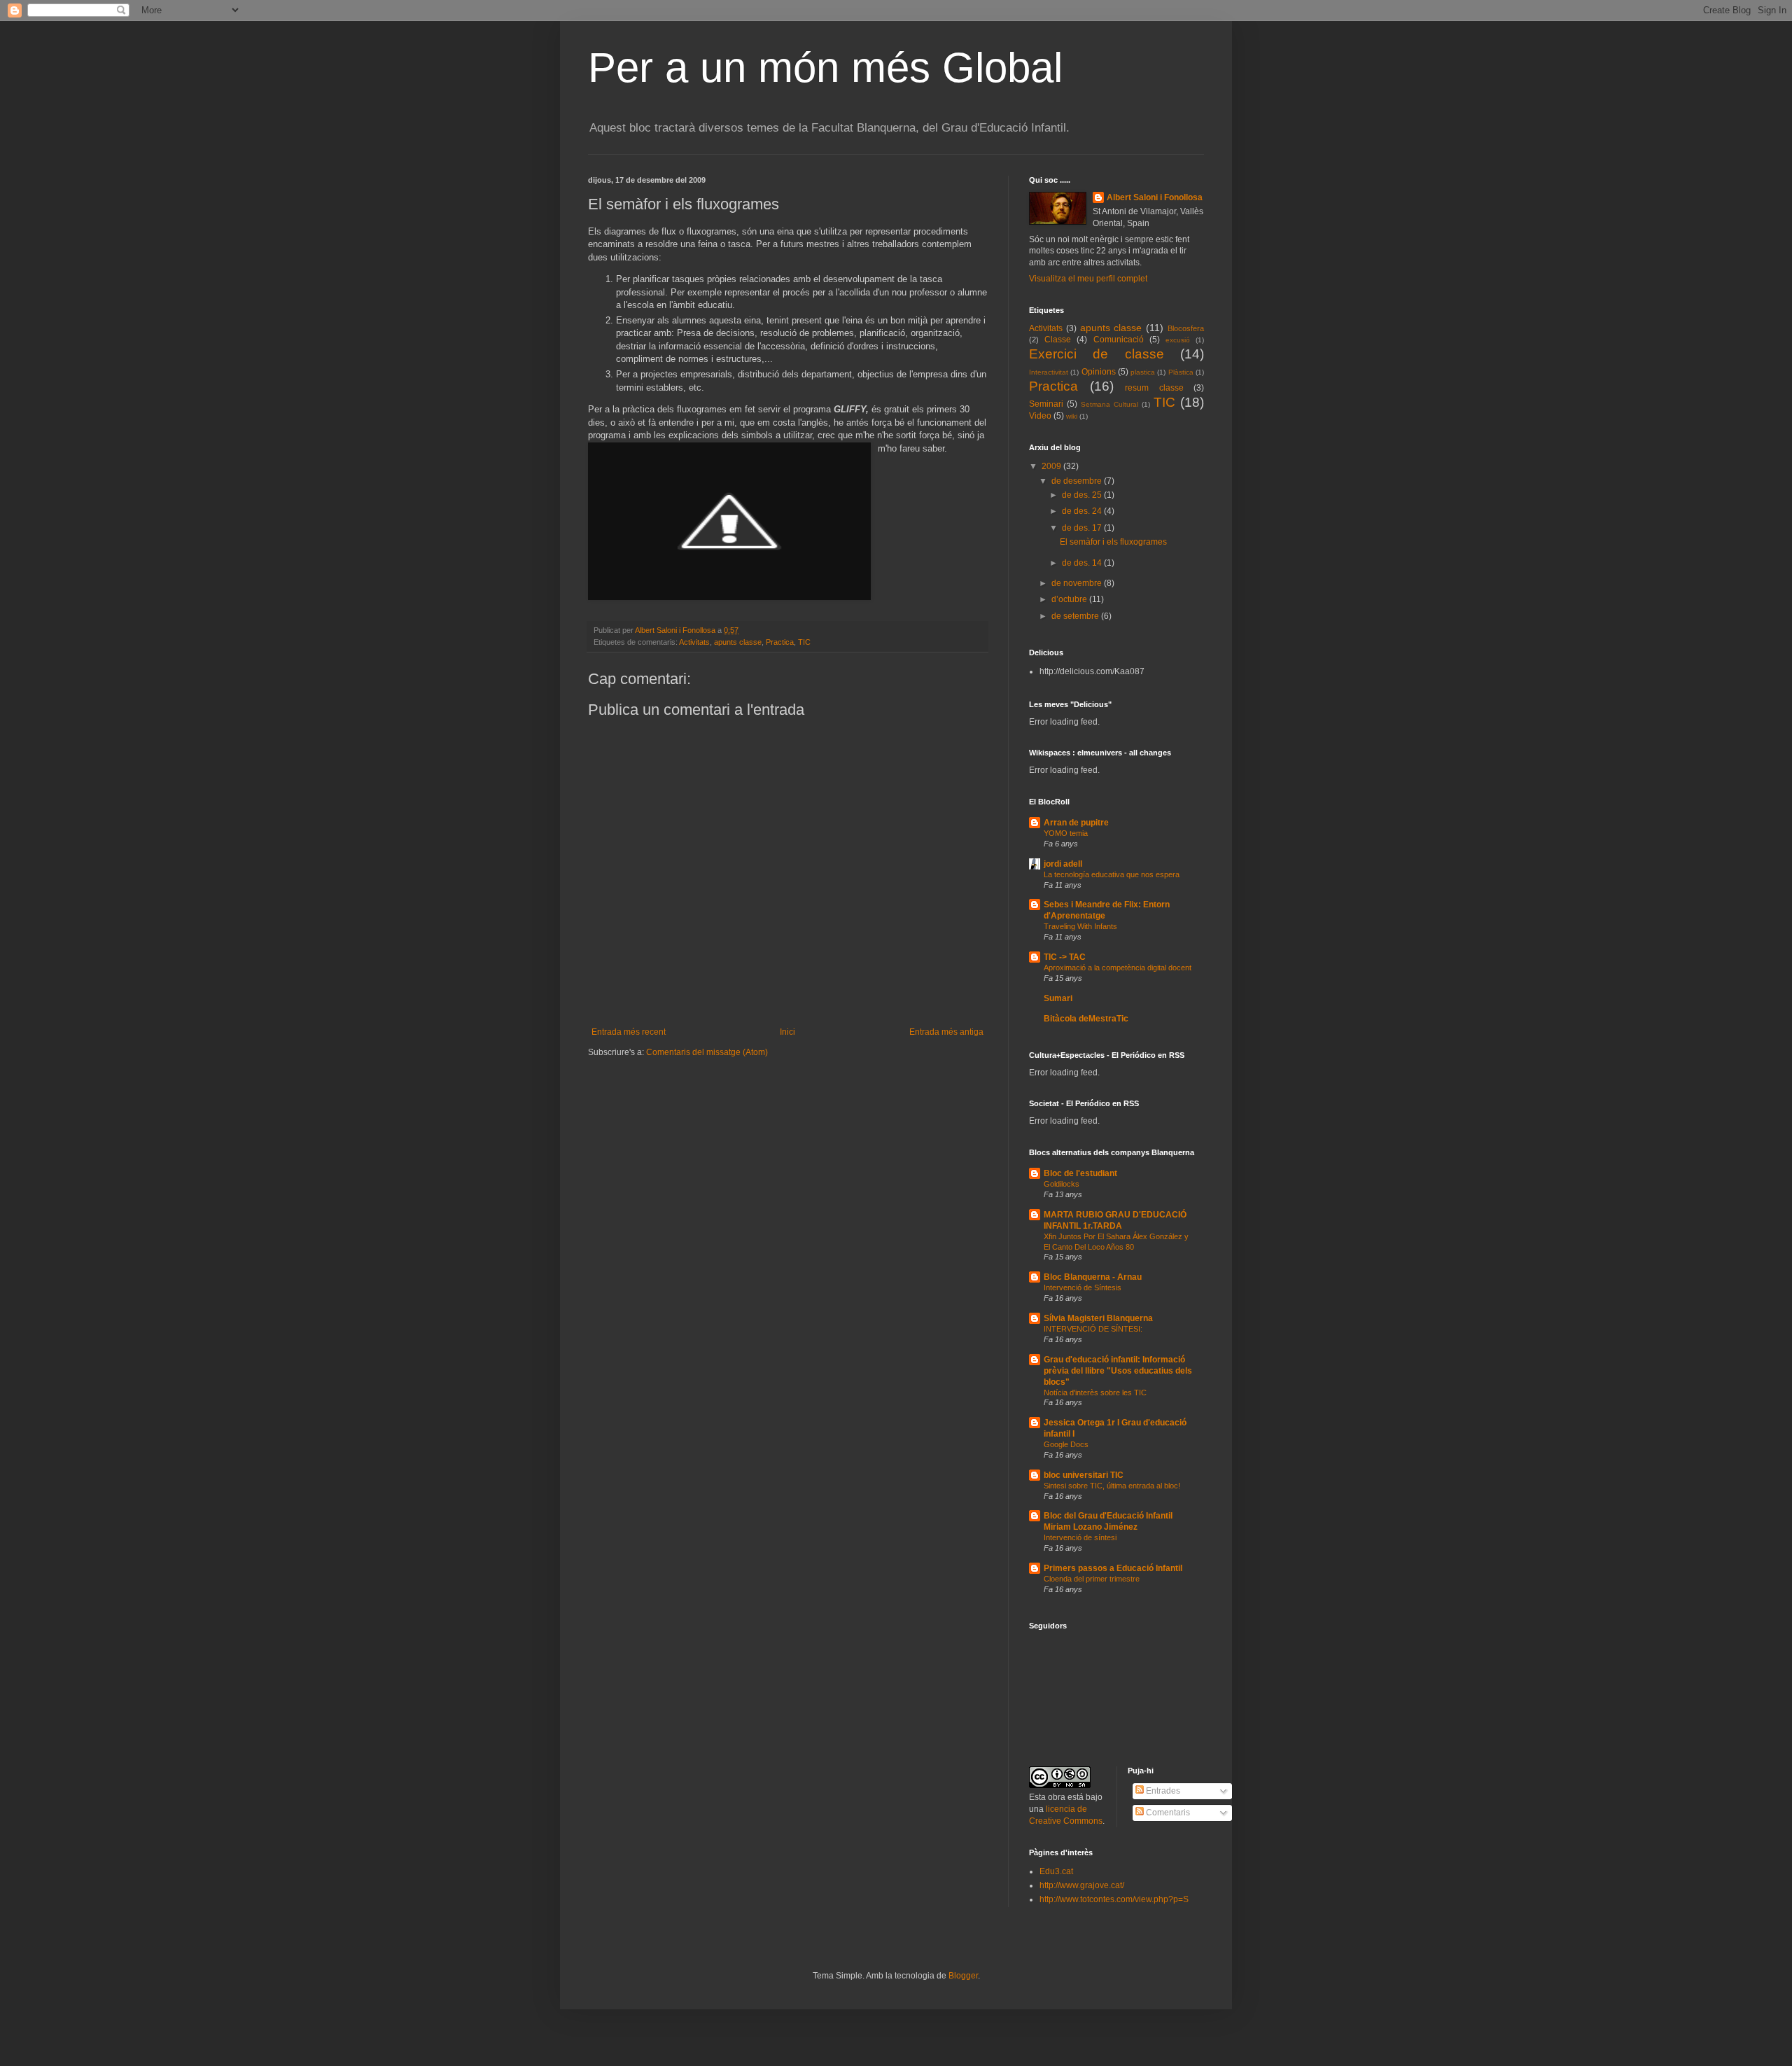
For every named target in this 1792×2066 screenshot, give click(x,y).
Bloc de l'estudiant (1080, 1173)
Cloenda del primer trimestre (1092, 1579)
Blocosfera (1186, 328)
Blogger (963, 1976)
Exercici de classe (1097, 354)
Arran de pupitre (1076, 823)
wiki (1072, 416)
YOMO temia (1066, 833)
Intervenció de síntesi (1080, 1537)
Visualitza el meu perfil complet (1088, 279)
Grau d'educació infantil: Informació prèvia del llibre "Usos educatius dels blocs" (1118, 1371)
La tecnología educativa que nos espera (1112, 874)
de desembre (1078, 481)
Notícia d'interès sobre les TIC (1095, 1393)
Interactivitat (1049, 372)
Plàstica (1181, 372)
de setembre (1076, 616)
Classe (1058, 340)
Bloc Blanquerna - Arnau (1093, 1277)
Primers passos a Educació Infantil (1113, 1568)
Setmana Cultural (1109, 404)
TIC (804, 642)
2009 (1052, 466)
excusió (1178, 340)
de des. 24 (1083, 511)
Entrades (1162, 1791)
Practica (780, 642)
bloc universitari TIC (1084, 1475)
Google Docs (1066, 1444)
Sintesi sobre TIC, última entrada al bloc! (1112, 1486)
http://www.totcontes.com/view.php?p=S (1114, 1899)
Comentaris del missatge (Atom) (707, 1052)
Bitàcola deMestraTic (1086, 1019)
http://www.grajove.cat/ (1082, 1885)
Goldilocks (1062, 1184)
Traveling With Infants (1080, 926)
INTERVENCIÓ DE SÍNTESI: (1093, 1329)
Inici (787, 1032)
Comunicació (1119, 340)
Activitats (694, 642)
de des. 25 (1083, 495)
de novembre (1078, 583)
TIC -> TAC (1065, 957)
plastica (1143, 372)
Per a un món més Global (825, 68)
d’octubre (1070, 599)
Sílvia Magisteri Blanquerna (1098, 1318)
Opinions (1099, 372)
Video (1040, 416)
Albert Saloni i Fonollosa (1155, 197)
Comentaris (1167, 1813)
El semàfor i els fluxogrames (1113, 542)
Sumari (1058, 998)
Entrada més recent (629, 1032)
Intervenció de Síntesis (1083, 1287)
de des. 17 (1083, 528)
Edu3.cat (1056, 1871)
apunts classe (738, 642)
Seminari (1046, 404)
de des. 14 (1083, 563)
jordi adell (1063, 864)
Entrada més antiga (946, 1032)
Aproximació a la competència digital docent (1118, 968)
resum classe (1154, 388)
